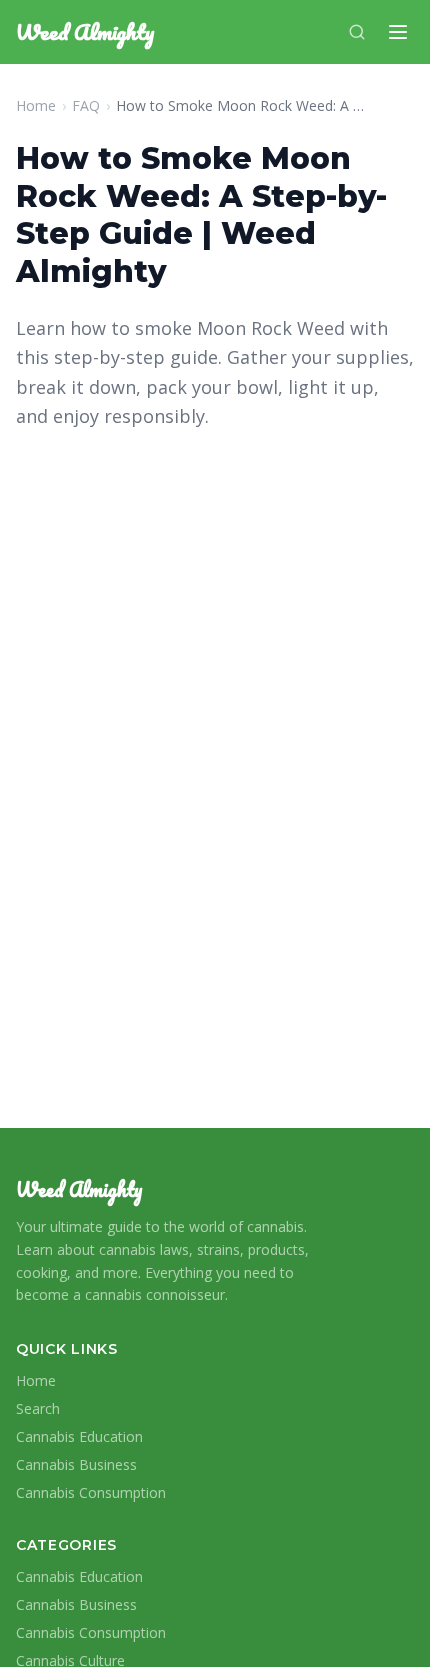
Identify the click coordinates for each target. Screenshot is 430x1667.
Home (36, 105)
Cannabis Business (76, 1464)
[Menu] (398, 32)
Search (38, 1408)
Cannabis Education (79, 1436)
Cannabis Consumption (91, 1492)
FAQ (86, 105)
